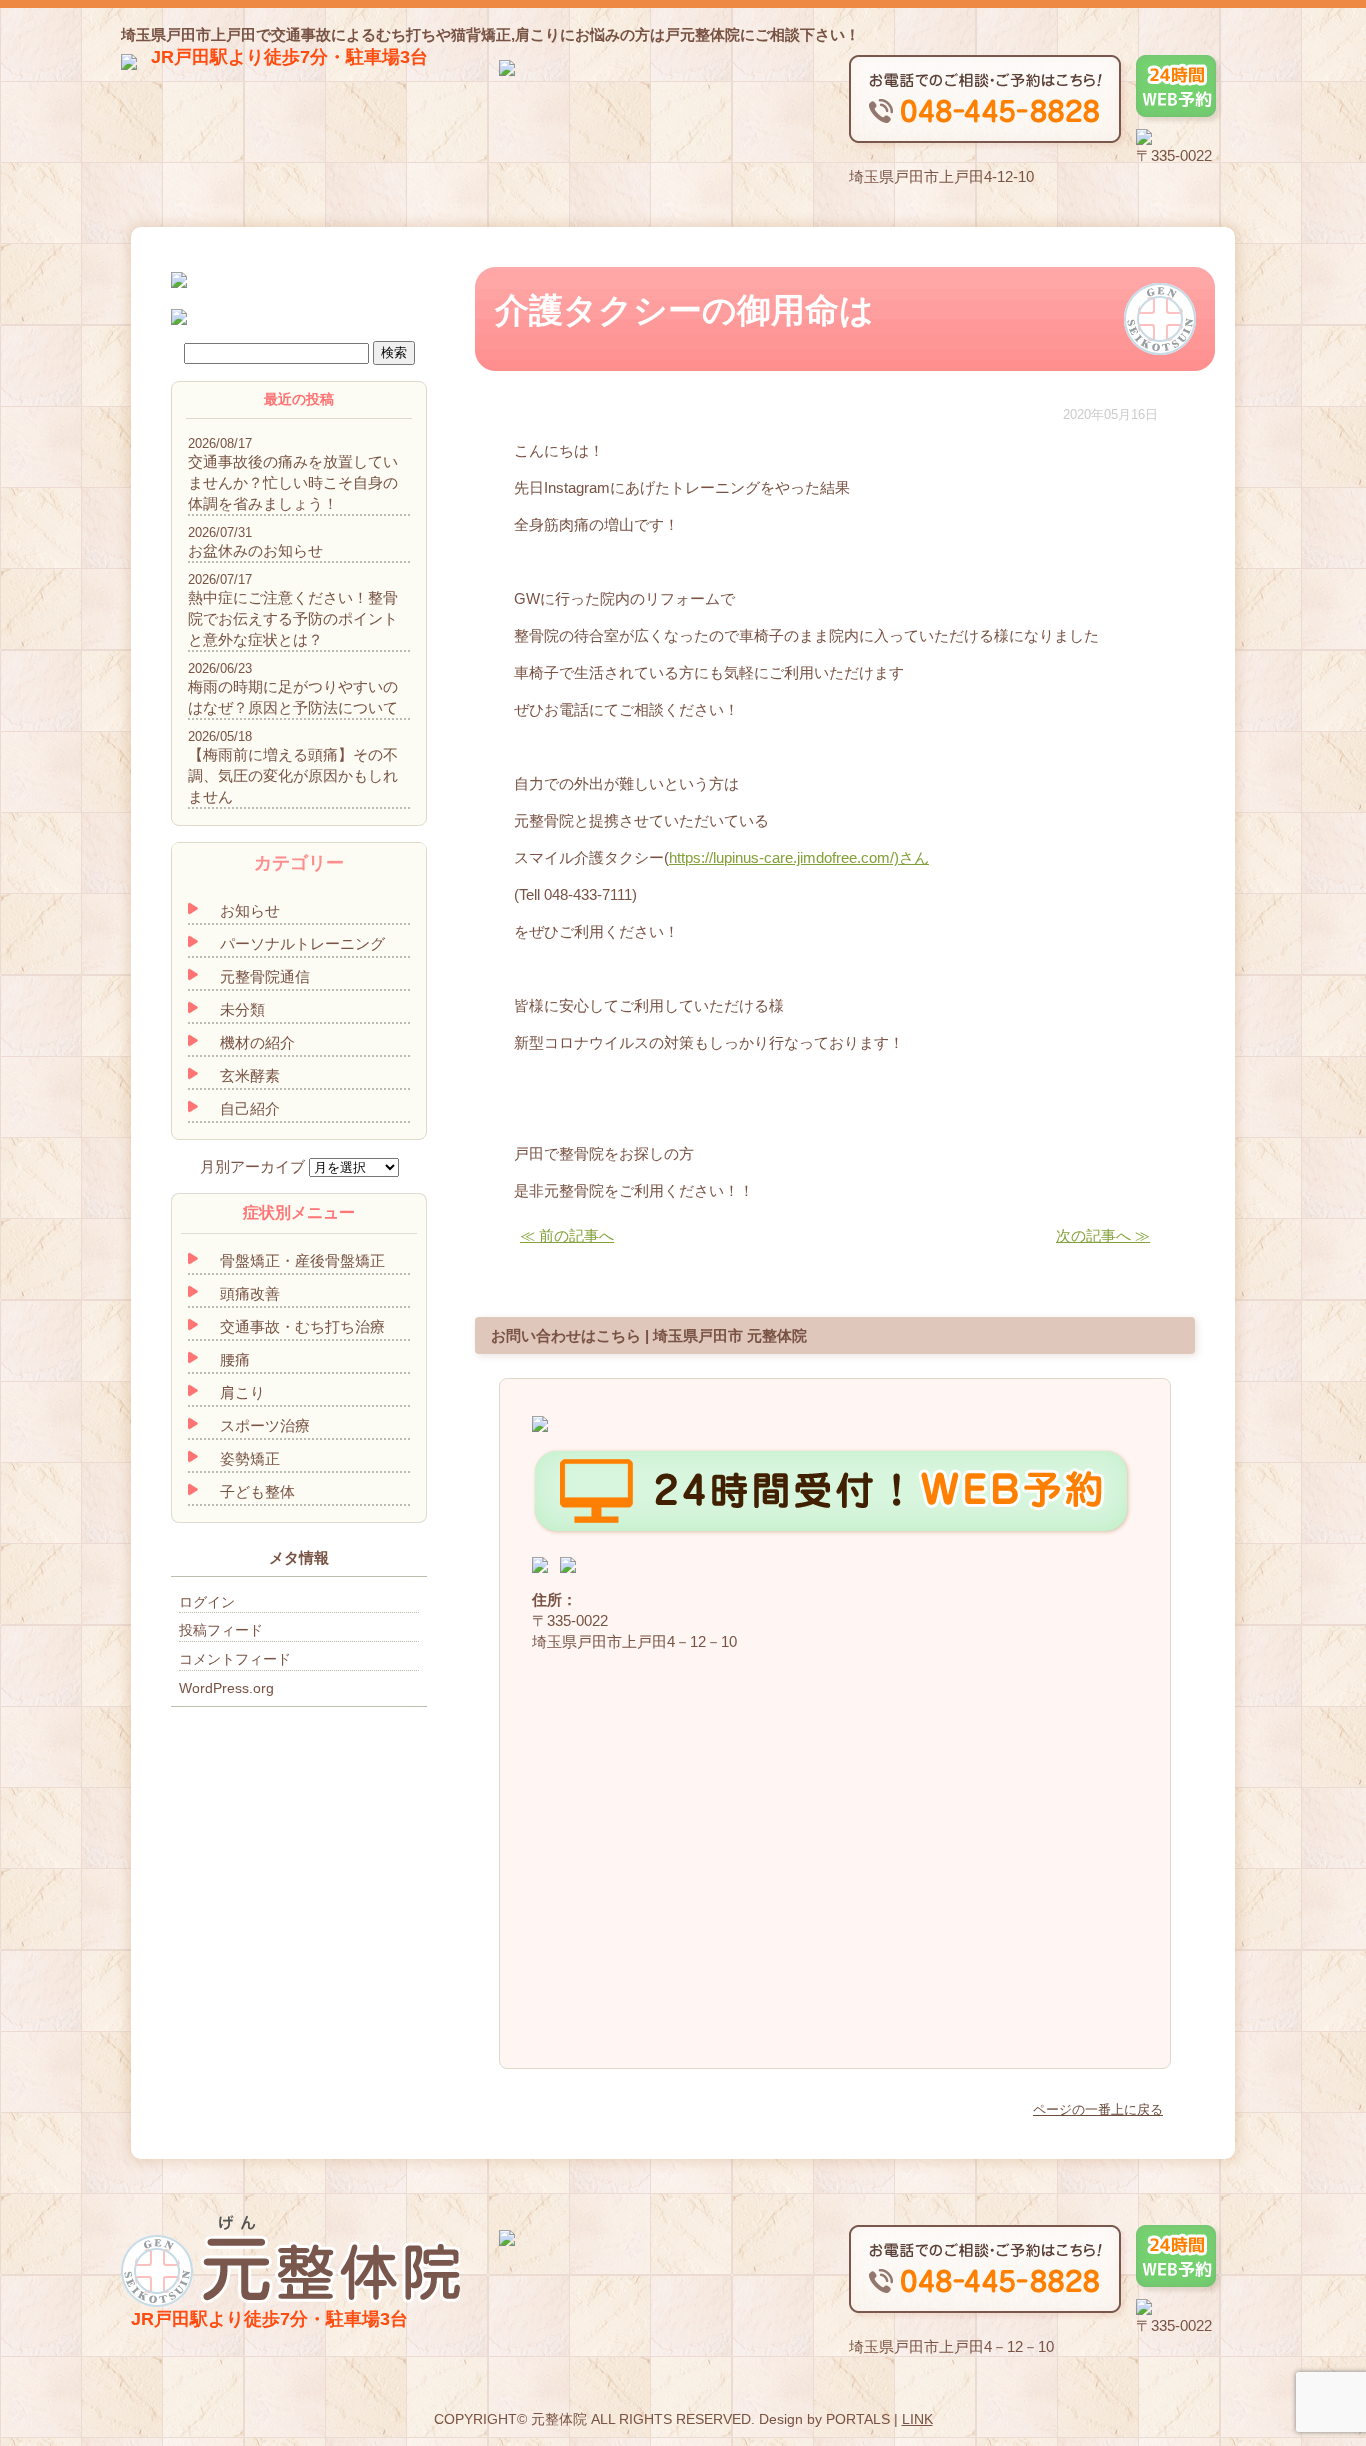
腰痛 (235, 1359)
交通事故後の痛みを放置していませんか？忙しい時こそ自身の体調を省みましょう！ (293, 482)
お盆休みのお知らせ (255, 550)
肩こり (242, 1392)
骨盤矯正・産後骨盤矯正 (302, 1260)
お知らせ (250, 910)
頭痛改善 (250, 1293)
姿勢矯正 (250, 1458)
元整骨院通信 (265, 976)
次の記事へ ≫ (1103, 1235)
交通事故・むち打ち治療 (302, 1326)
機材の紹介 (257, 1042)
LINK (917, 2419)
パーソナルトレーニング (302, 943)
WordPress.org (226, 1688)
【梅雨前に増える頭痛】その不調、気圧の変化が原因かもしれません (293, 775)
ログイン (207, 1602)
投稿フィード (221, 1630)
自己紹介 (250, 1108)
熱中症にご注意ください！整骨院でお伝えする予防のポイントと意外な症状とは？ (293, 618)
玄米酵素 (250, 1075)
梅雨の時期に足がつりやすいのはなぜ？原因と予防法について (293, 697)
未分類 (242, 1009)
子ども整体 (257, 1491)
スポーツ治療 (265, 1425)
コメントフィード (235, 1659)
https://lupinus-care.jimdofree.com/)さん (799, 857)
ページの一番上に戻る (1098, 2109)
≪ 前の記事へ (567, 1235)
